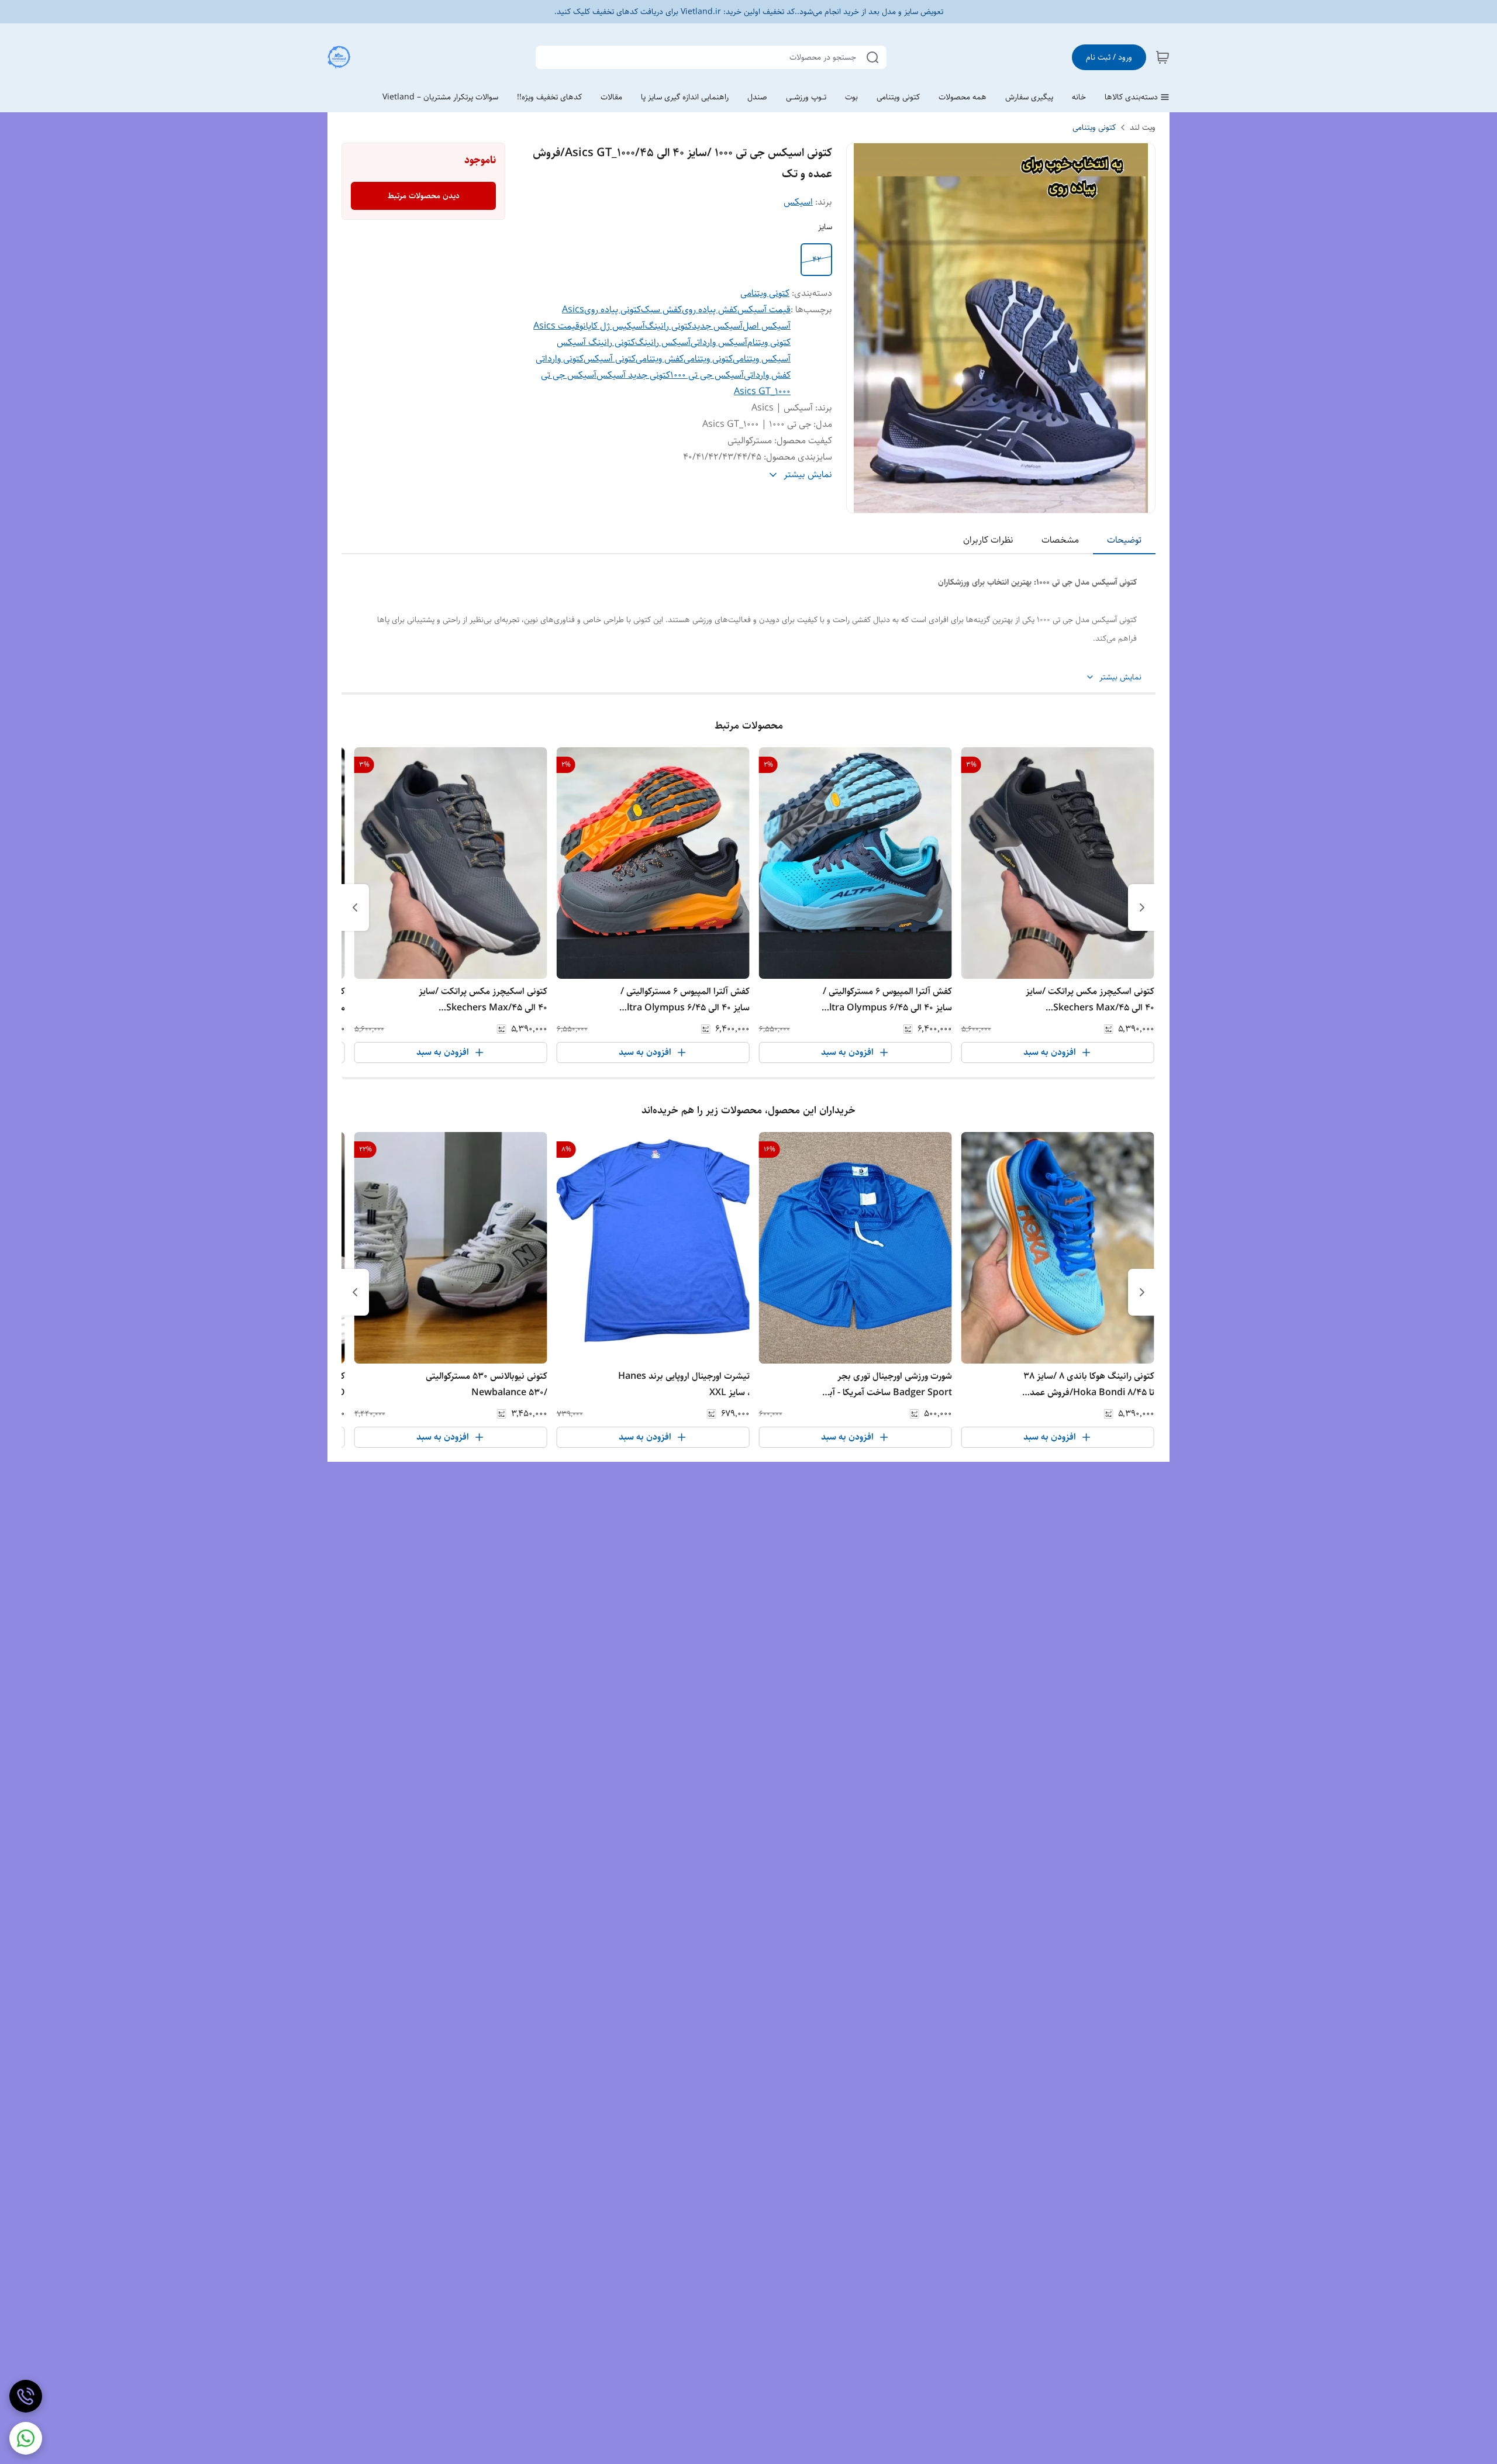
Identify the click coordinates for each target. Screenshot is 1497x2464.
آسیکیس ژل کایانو (612, 326)
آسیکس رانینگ (663, 342)
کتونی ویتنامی (1094, 127)
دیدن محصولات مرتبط (424, 196)
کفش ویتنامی (660, 359)
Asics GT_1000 (762, 391)
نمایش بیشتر (1120, 677)
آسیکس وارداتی (719, 342)
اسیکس (798, 202)
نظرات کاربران (988, 540)
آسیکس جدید (717, 326)
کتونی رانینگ (668, 326)
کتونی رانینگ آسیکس (596, 342)
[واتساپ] (26, 2438)
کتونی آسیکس (610, 359)
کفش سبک (661, 310)
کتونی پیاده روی (613, 310)
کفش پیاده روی (710, 310)
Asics (573, 310)
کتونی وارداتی (560, 359)
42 (817, 260)
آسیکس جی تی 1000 (707, 375)
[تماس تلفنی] (26, 2396)
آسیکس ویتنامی (762, 359)
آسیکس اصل (767, 326)
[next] (355, 907)
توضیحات (1124, 540)
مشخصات (1060, 540)
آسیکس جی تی (569, 375)
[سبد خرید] (1163, 57)
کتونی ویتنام (769, 342)
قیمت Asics (556, 326)
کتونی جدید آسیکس (633, 375)
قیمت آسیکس (764, 310)
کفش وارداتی (767, 375)
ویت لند (1143, 127)
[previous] (1142, 907)
